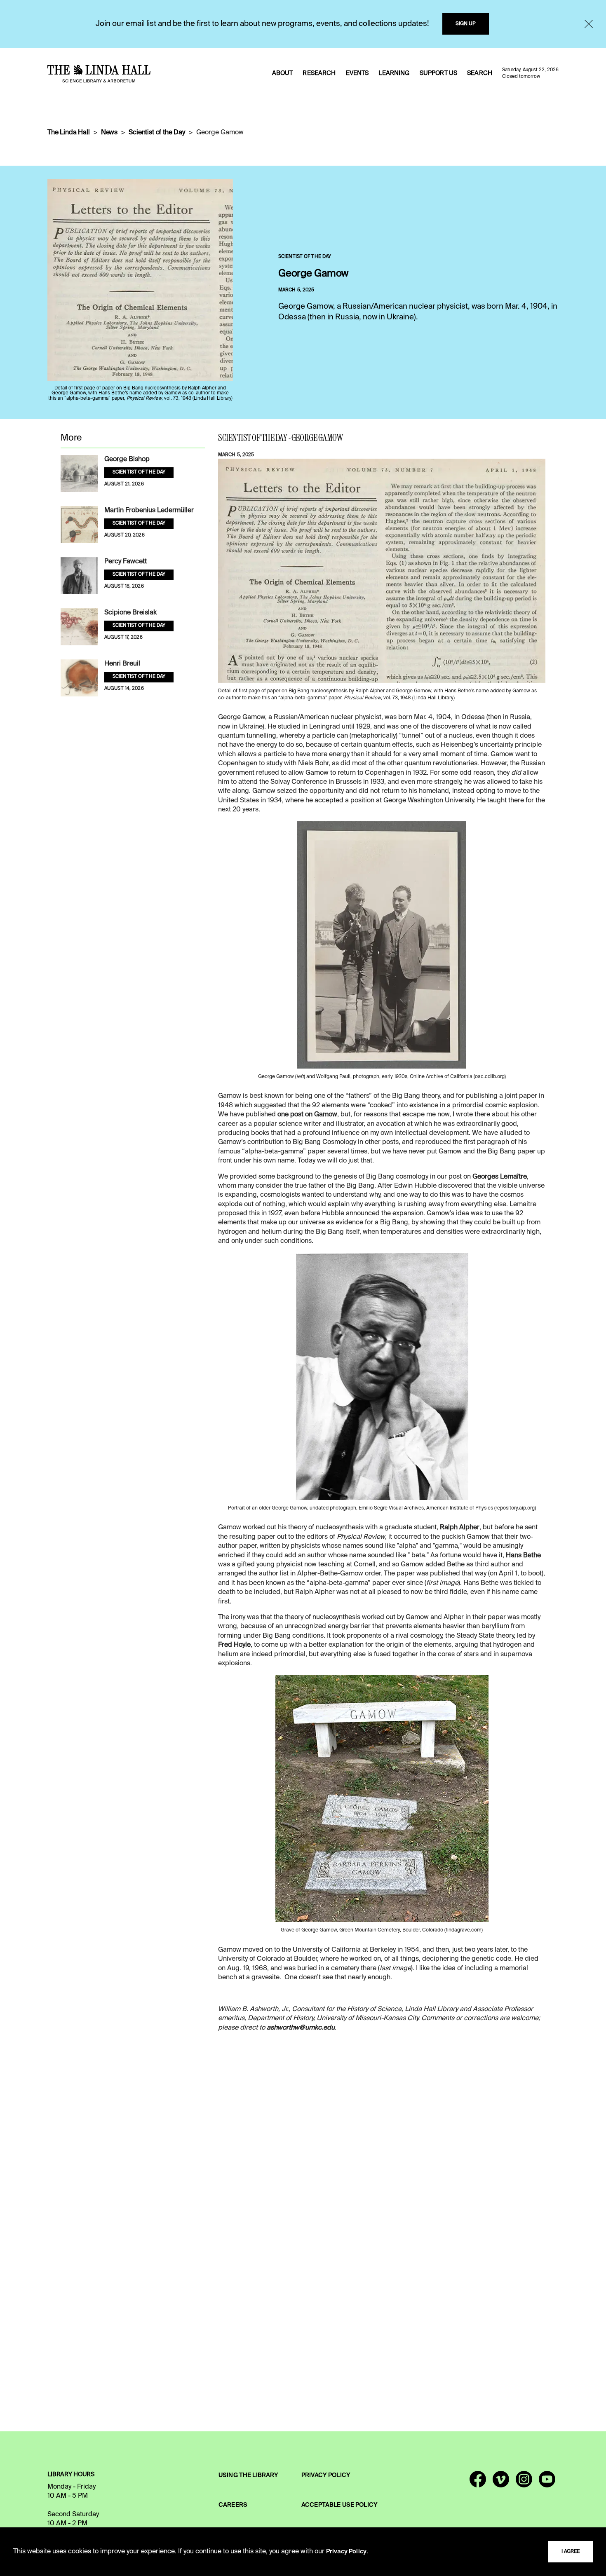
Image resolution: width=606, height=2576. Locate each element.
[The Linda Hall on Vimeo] (501, 2483)
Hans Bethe (523, 1556)
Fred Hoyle (234, 1645)
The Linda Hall (69, 133)
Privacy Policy (346, 2552)
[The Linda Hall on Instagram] (524, 2483)
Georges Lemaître (500, 1177)
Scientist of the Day (157, 133)
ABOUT (283, 73)
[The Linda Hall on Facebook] (478, 2483)
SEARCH (480, 73)
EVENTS (357, 73)
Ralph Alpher (460, 1528)
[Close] (589, 24)
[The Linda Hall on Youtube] (547, 2483)
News (109, 133)
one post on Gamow (307, 1115)
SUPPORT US (438, 73)
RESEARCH (319, 73)
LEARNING (394, 73)
